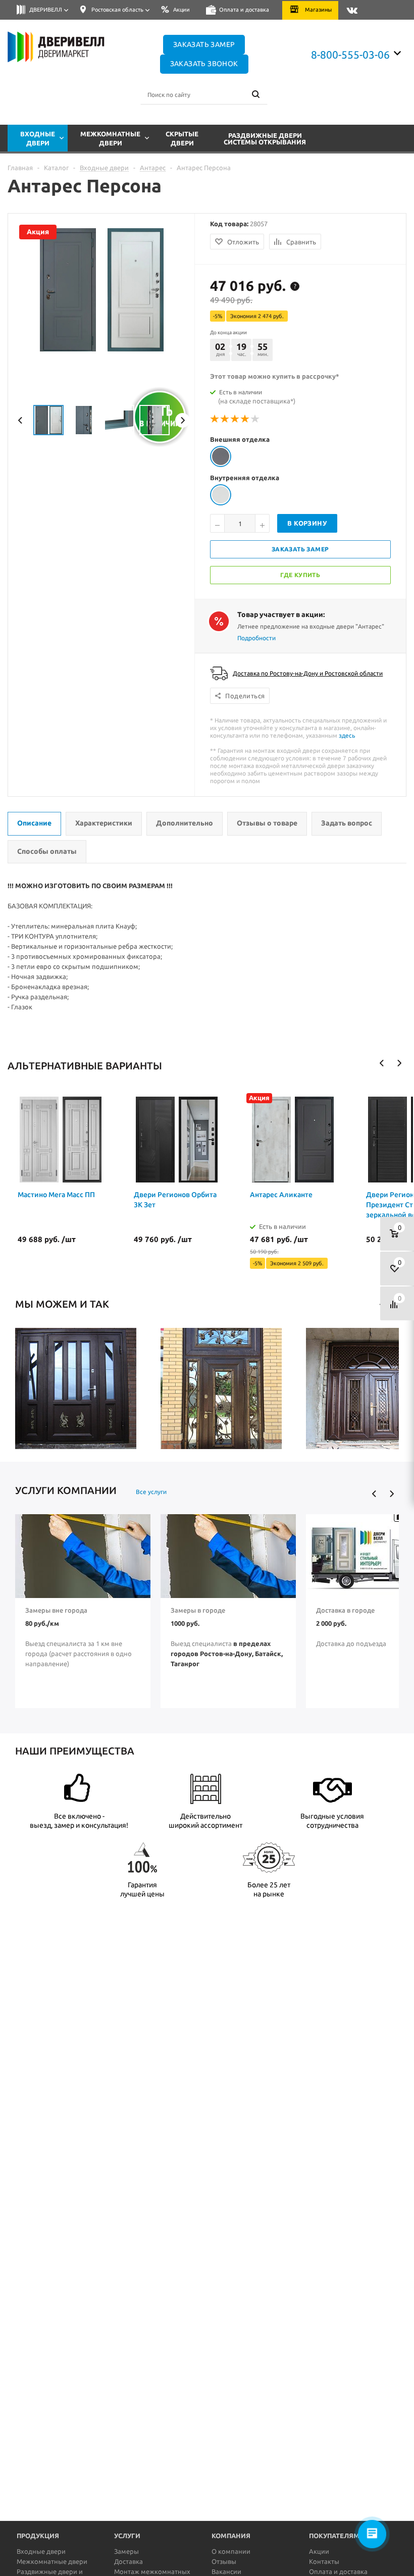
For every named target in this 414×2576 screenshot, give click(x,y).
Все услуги (151, 1492)
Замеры (126, 2551)
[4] (245, 419)
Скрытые (182, 138)
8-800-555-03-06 (350, 55)
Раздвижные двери (265, 139)
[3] (235, 419)
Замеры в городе (198, 1610)
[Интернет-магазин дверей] (65, 47)
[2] (225, 419)
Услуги (127, 2536)
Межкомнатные (110, 138)
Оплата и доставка (338, 2571)
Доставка (128, 2561)
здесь (347, 735)
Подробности (256, 638)
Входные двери (41, 2551)
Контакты (324, 2561)
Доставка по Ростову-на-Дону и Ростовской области (308, 673)
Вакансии (226, 2571)
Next (183, 420)
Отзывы (224, 2561)
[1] (215, 419)
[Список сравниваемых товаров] (397, 1303)
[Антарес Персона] (68, 349)
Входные (38, 138)
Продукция (38, 2536)
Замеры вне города (56, 1610)
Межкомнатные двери (52, 2561)
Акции (319, 2551)
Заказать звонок (204, 64)
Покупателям (334, 2536)
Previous (20, 420)
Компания (231, 2536)
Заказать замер (204, 44)
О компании (231, 2551)
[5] (255, 419)
